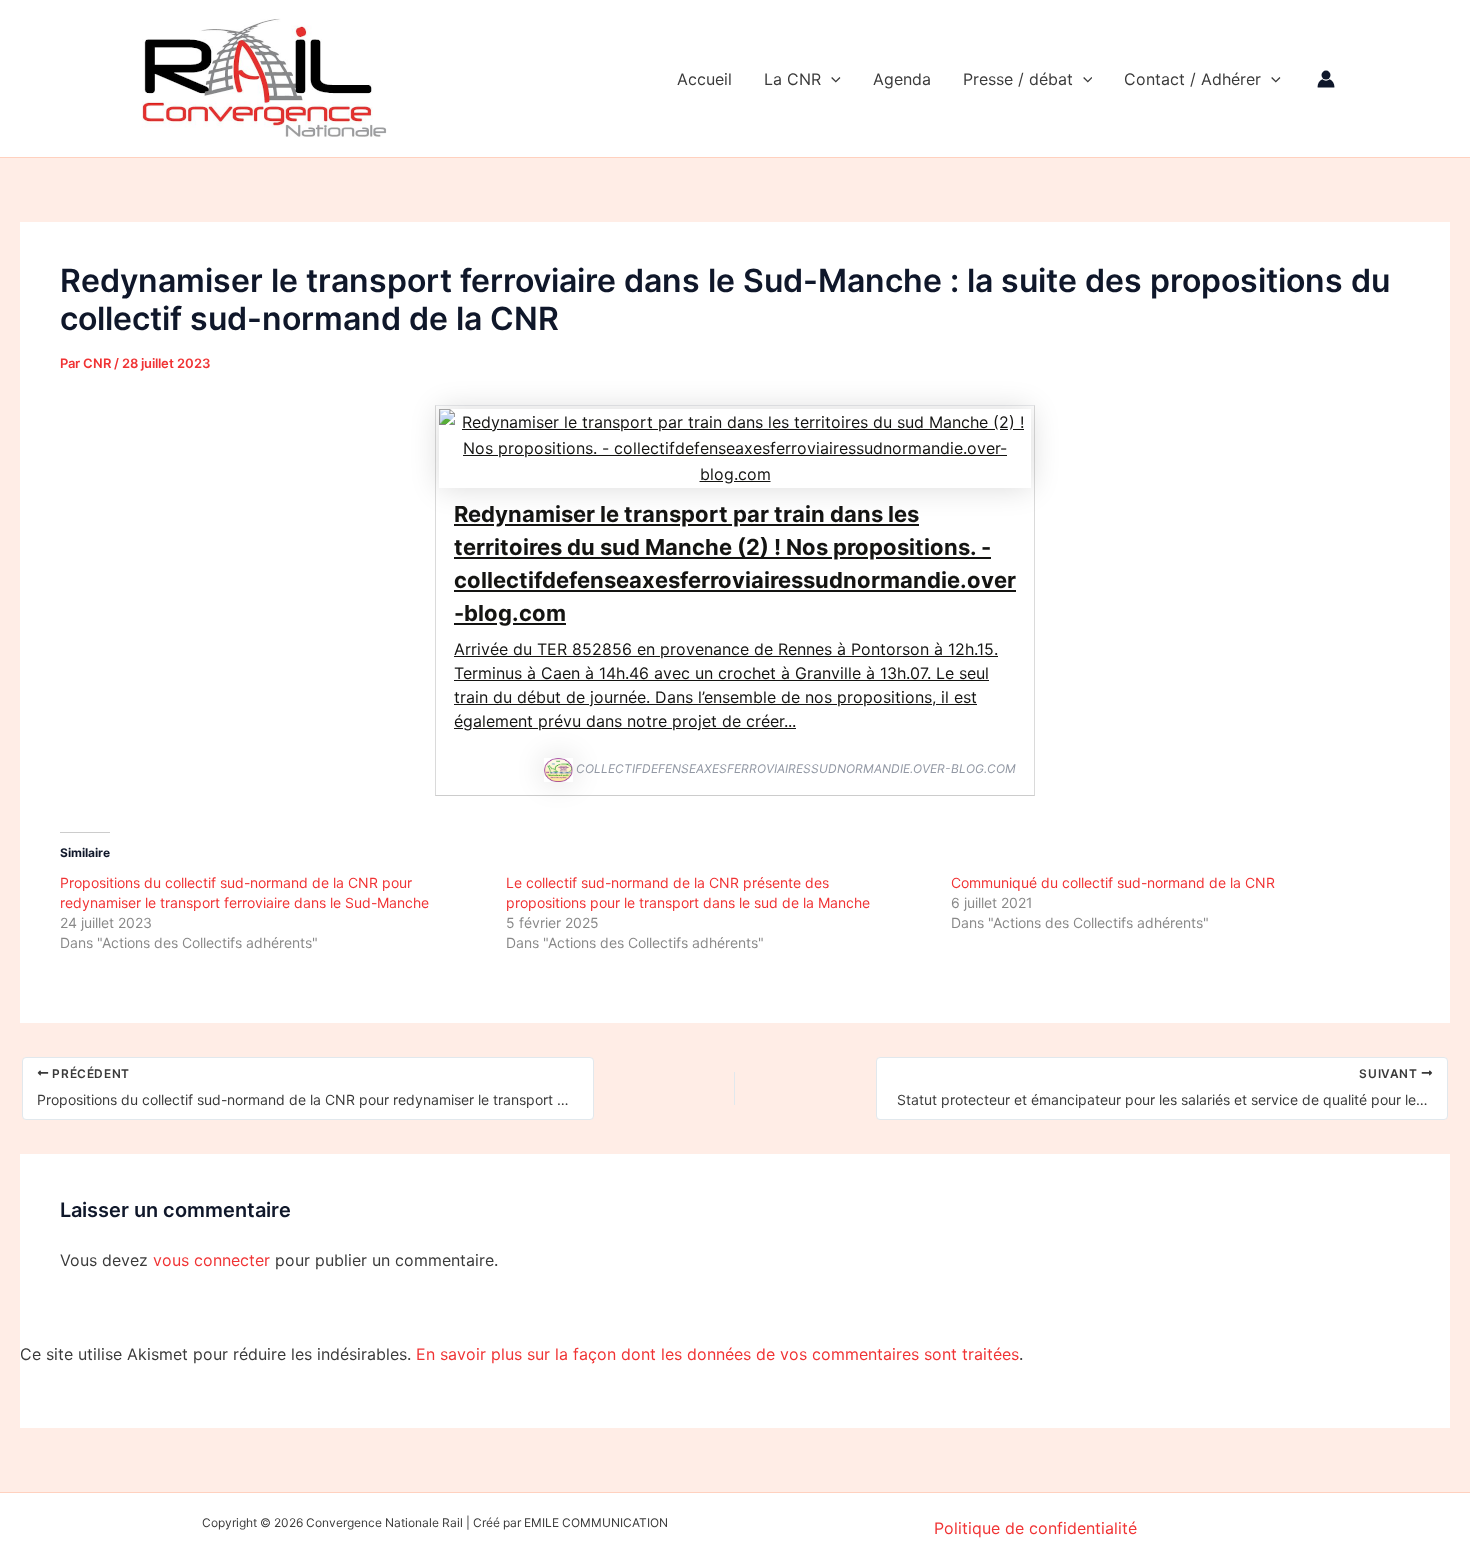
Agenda (902, 79)
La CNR (792, 79)
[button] (831, 79)
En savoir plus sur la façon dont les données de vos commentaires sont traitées (717, 1354)
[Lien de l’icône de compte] (1326, 79)
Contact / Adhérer (1192, 79)
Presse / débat (1018, 79)
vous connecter (211, 1260)
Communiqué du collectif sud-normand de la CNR (1113, 882)
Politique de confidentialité (1035, 1528)
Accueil (704, 79)
